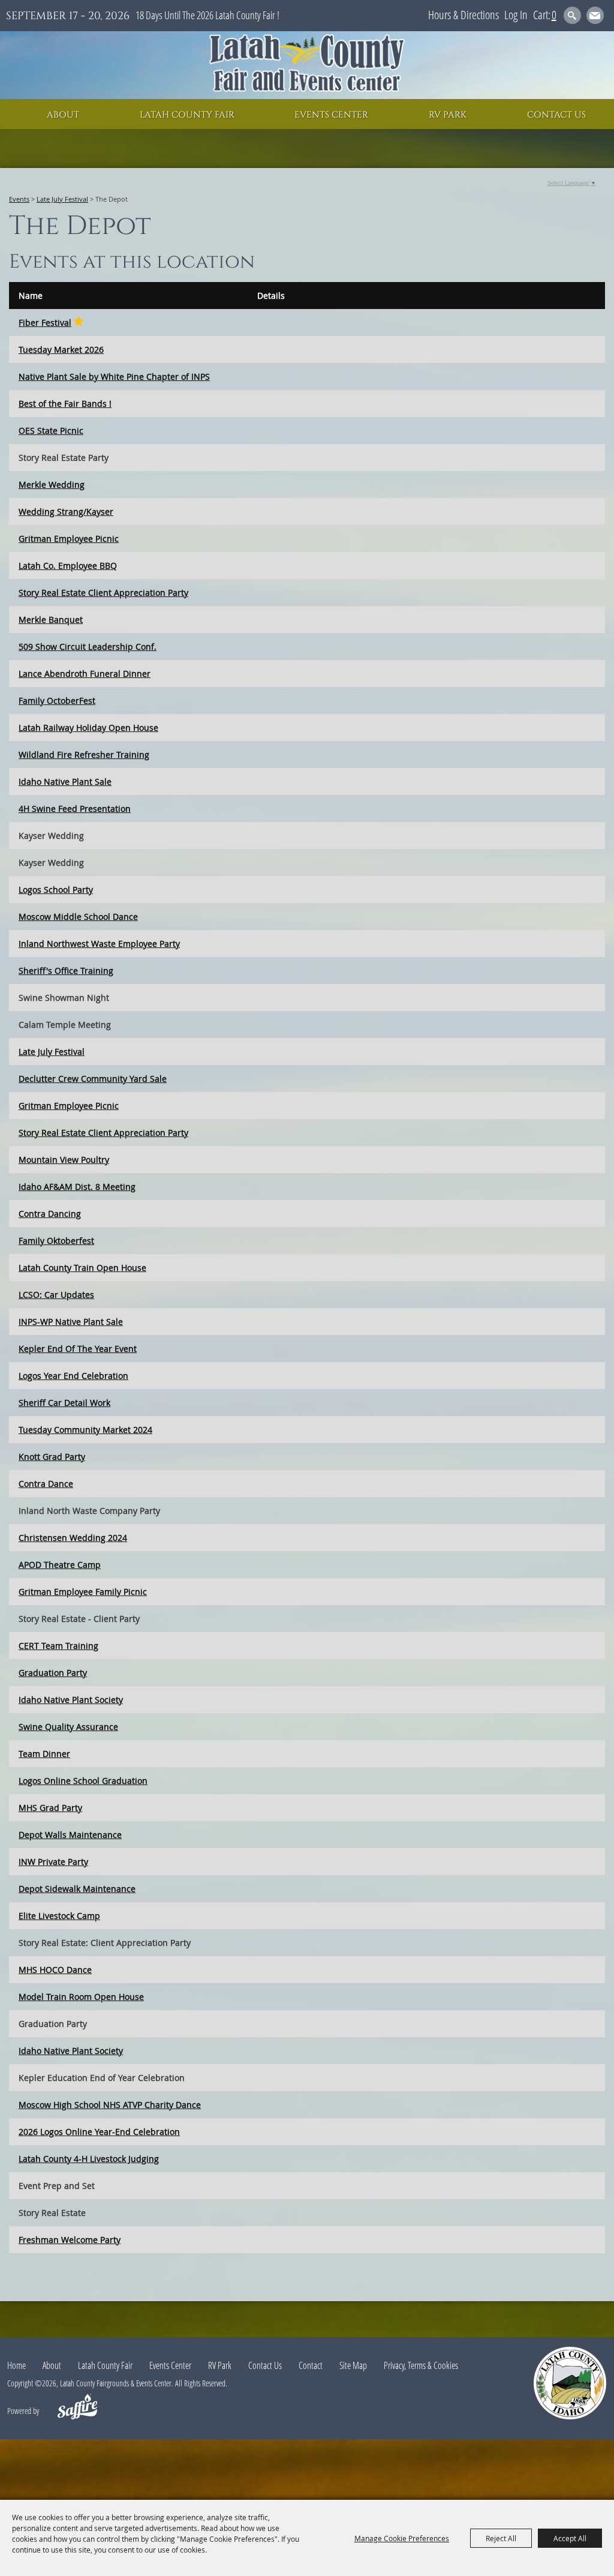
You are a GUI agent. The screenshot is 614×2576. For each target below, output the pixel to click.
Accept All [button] (570, 2538)
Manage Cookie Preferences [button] (402, 2538)
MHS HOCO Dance (55, 1970)
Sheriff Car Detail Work (64, 1403)
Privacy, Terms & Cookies (421, 2365)
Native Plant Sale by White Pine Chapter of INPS (114, 377)
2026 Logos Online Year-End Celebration (99, 2132)
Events (19, 199)
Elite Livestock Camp (59, 1916)
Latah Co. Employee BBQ (68, 566)
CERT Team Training (58, 1646)
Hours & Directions (463, 15)
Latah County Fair (187, 115)
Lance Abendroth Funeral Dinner (85, 674)
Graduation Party (53, 1673)
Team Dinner (44, 1754)
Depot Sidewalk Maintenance (77, 1889)
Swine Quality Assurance (68, 1727)
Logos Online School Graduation (83, 1781)
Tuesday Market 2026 (61, 350)
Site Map (353, 2365)
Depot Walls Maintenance (70, 1835)
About (63, 115)
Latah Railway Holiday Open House (88, 728)
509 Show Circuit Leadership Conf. (88, 647)
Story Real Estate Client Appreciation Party (103, 593)
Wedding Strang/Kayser (66, 512)
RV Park (448, 115)
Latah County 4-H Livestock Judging (89, 2159)
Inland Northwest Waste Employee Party (99, 944)
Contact (311, 2365)
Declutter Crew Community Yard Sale (93, 1079)
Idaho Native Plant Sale (65, 782)
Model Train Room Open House (81, 1997)
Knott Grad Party (52, 1457)
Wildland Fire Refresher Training (84, 755)
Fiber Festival (45, 323)
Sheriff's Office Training (66, 971)
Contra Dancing (50, 1214)
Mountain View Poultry (64, 1160)
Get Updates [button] (595, 15)
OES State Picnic (51, 431)
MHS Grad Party (50, 1808)
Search (572, 15)
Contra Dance (46, 1484)
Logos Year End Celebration (73, 1376)
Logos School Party (56, 890)
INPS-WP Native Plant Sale (71, 1322)
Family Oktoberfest (56, 1241)
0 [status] (554, 15)
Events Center (331, 115)
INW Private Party (53, 1862)
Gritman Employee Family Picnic (83, 1592)
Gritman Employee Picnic (69, 539)
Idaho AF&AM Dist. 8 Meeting (77, 1187)
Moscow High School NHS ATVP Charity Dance (110, 2105)
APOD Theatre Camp (60, 1565)
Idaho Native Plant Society (71, 1700)
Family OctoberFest (57, 701)
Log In (516, 15)
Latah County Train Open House (82, 1268)
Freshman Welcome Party (70, 2240)
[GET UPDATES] (595, 17)
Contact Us (556, 115)
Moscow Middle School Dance (78, 917)
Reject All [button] (501, 2538)
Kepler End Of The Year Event (78, 1349)
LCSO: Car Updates (56, 1295)
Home (16, 2365)
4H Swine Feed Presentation (75, 809)
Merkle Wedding (52, 485)
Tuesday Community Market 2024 (85, 1430)
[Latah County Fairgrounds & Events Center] (307, 65)
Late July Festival (62, 199)
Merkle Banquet (51, 620)
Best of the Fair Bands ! (65, 404)
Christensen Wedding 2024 (73, 1538)
